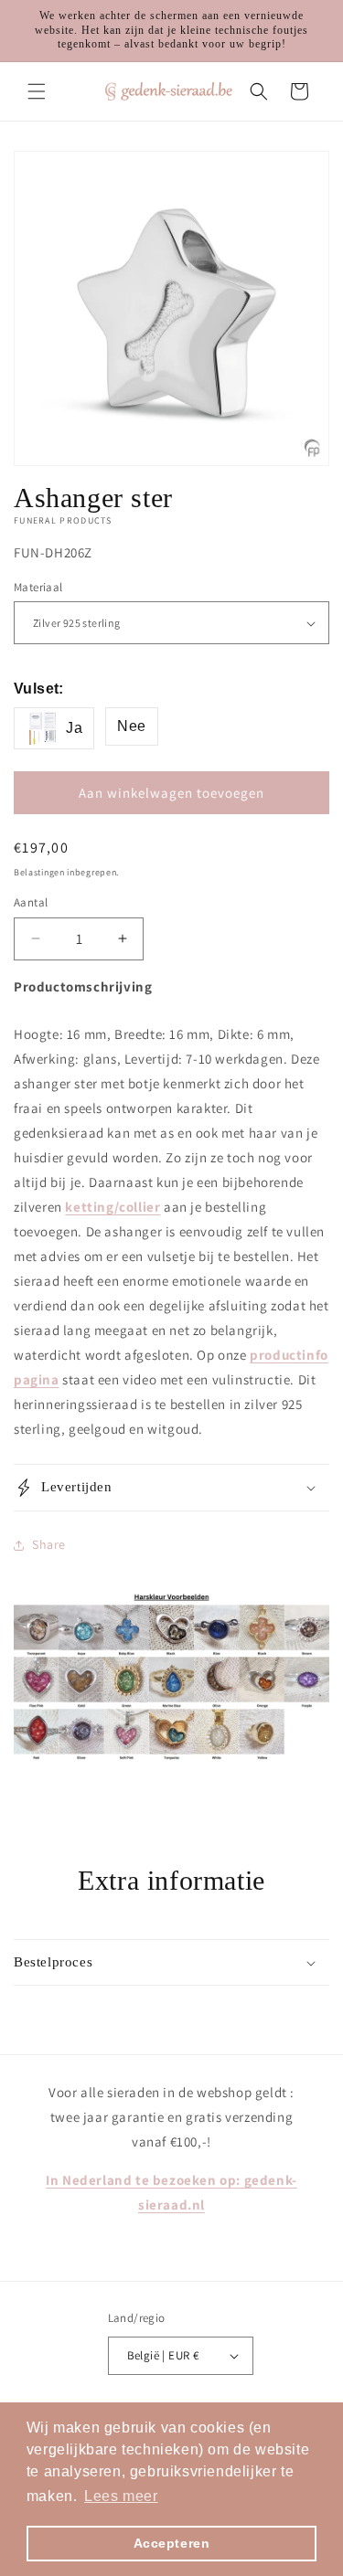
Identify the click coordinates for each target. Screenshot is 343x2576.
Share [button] (49, 1544)
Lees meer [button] (121, 2496)
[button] (37, 91)
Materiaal (38, 587)
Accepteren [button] (172, 2543)
